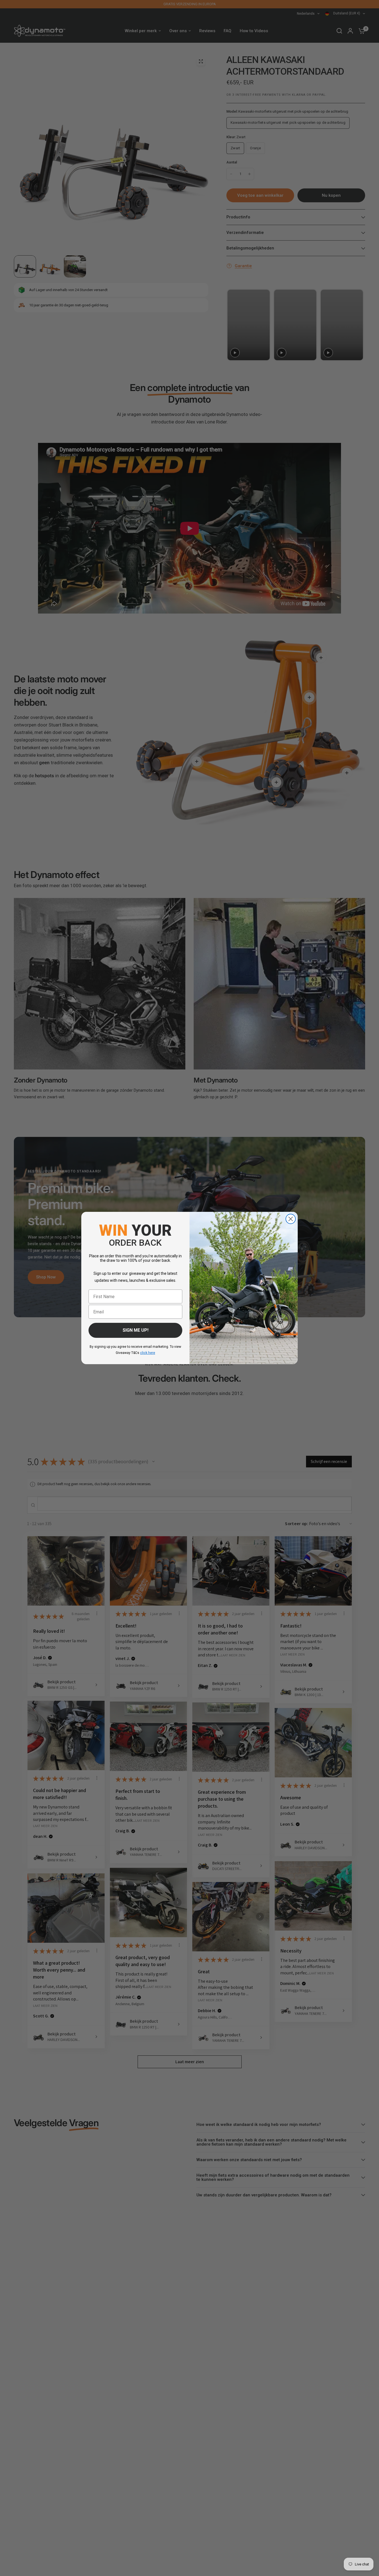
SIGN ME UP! (136, 1330)
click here (148, 1353)
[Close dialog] (291, 1219)
